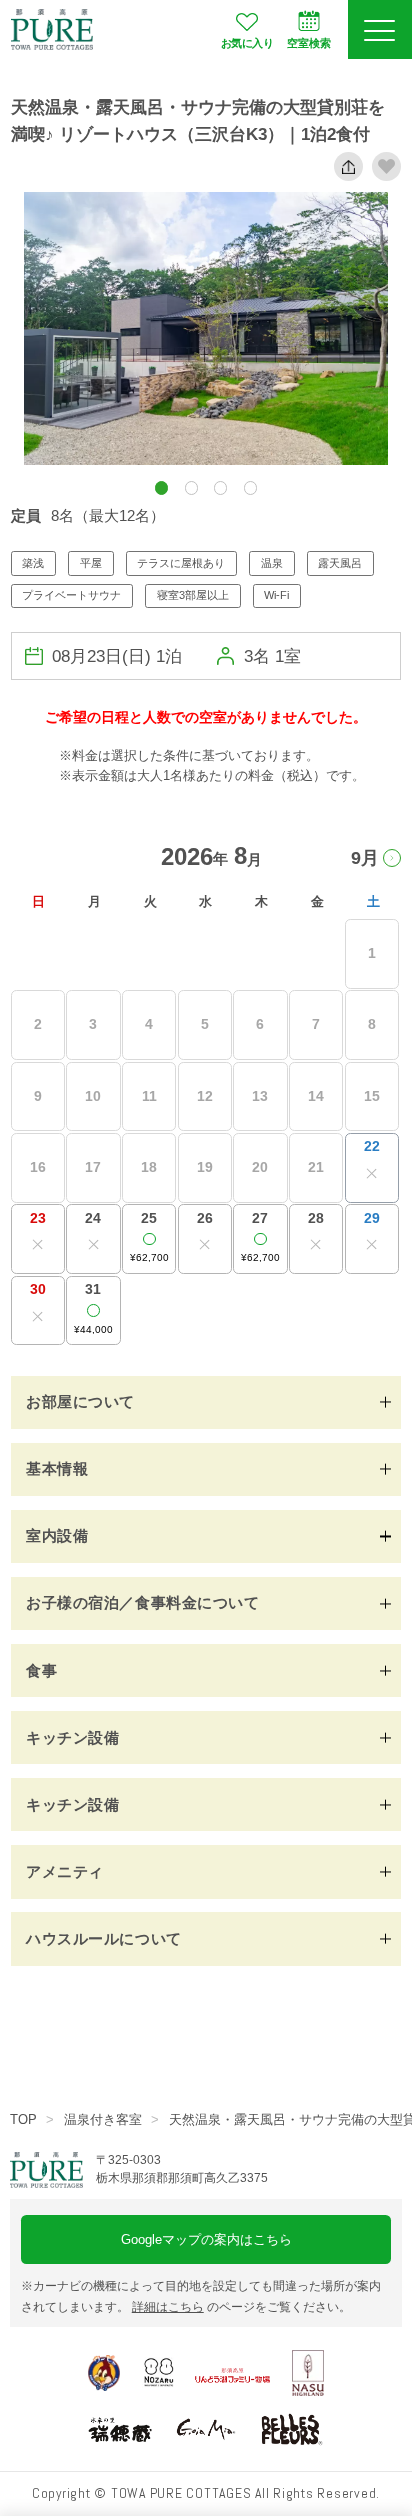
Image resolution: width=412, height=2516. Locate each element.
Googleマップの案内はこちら (206, 2239)
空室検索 (309, 43)
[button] (161, 487)
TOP (23, 2119)
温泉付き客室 (103, 2119)
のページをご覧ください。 (241, 2307)
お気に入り (247, 43)
